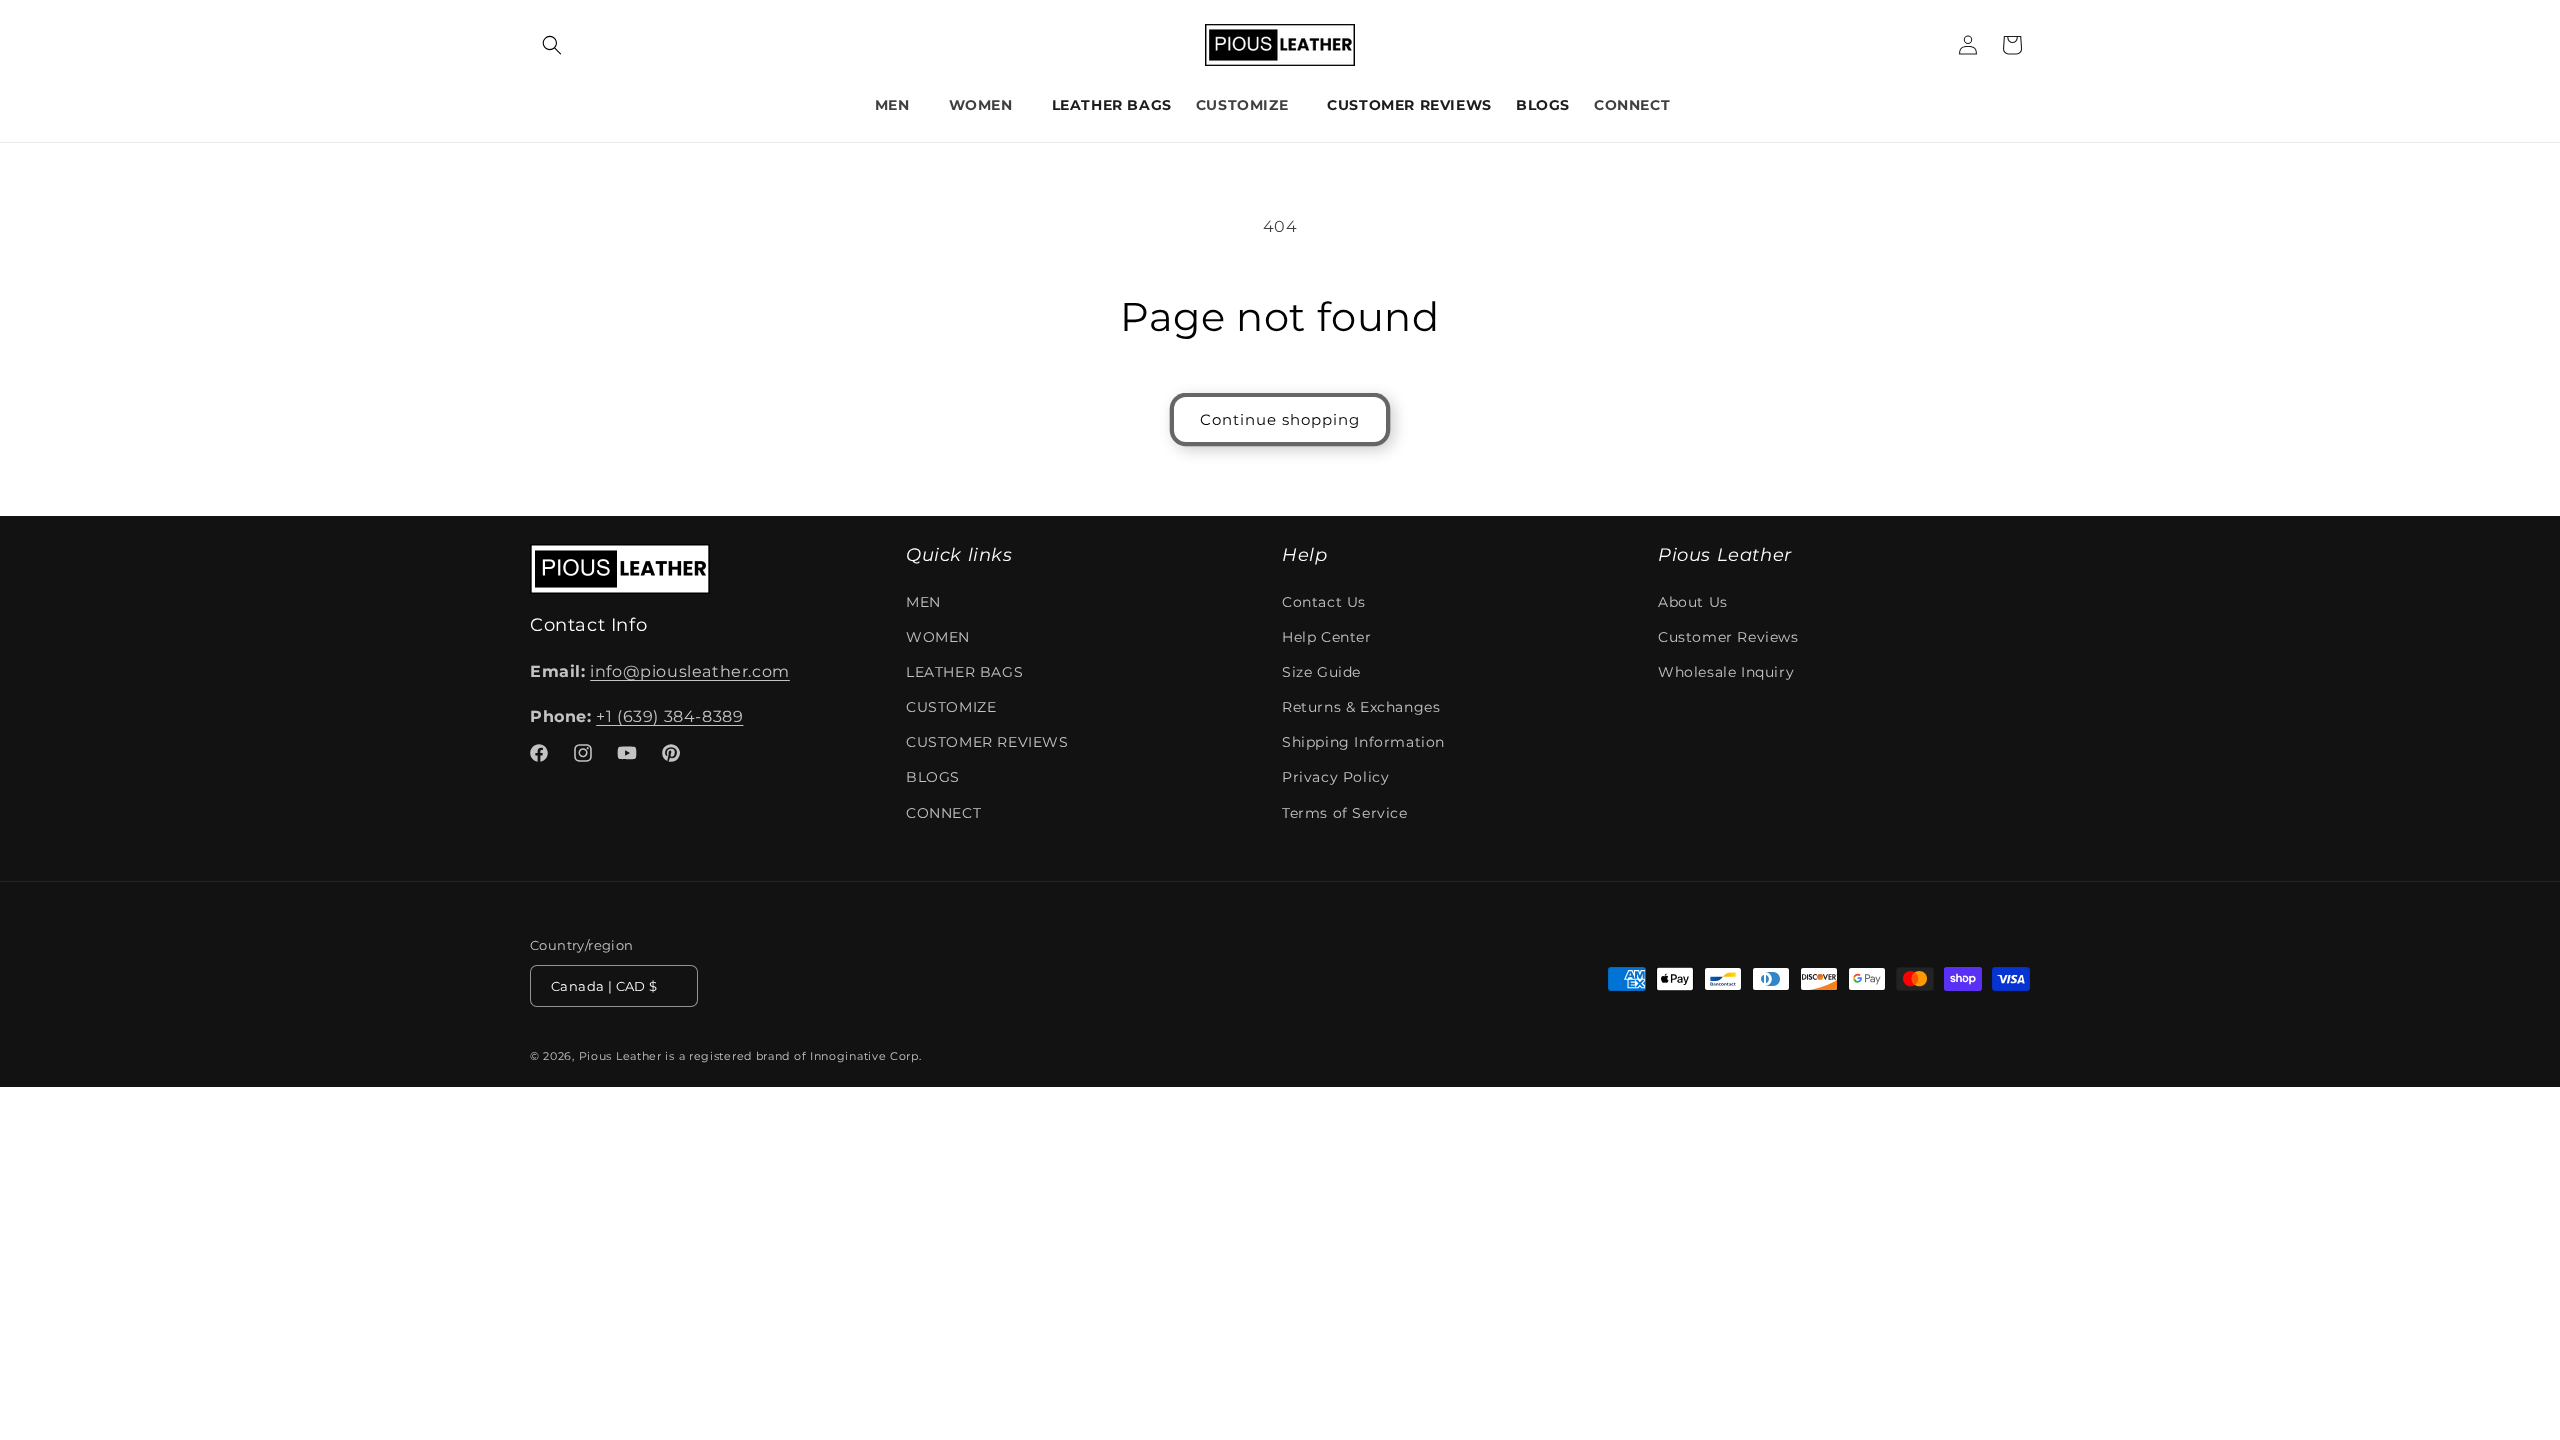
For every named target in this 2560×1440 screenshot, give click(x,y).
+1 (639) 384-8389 (669, 716)
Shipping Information (1363, 743)
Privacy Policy (1335, 778)
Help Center (1327, 637)
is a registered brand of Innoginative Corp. (793, 1057)
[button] (552, 45)
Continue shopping (1280, 419)
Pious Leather (620, 1057)
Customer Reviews (1728, 637)
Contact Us (1324, 602)
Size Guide (1321, 672)
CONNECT (1632, 105)
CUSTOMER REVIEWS (987, 743)
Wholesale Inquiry (1726, 672)
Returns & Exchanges (1361, 707)
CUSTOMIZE (1242, 105)
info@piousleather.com (690, 671)
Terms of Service (1345, 813)
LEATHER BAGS (964, 672)
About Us (1693, 602)
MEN (892, 105)
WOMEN (981, 105)
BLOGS (933, 778)
